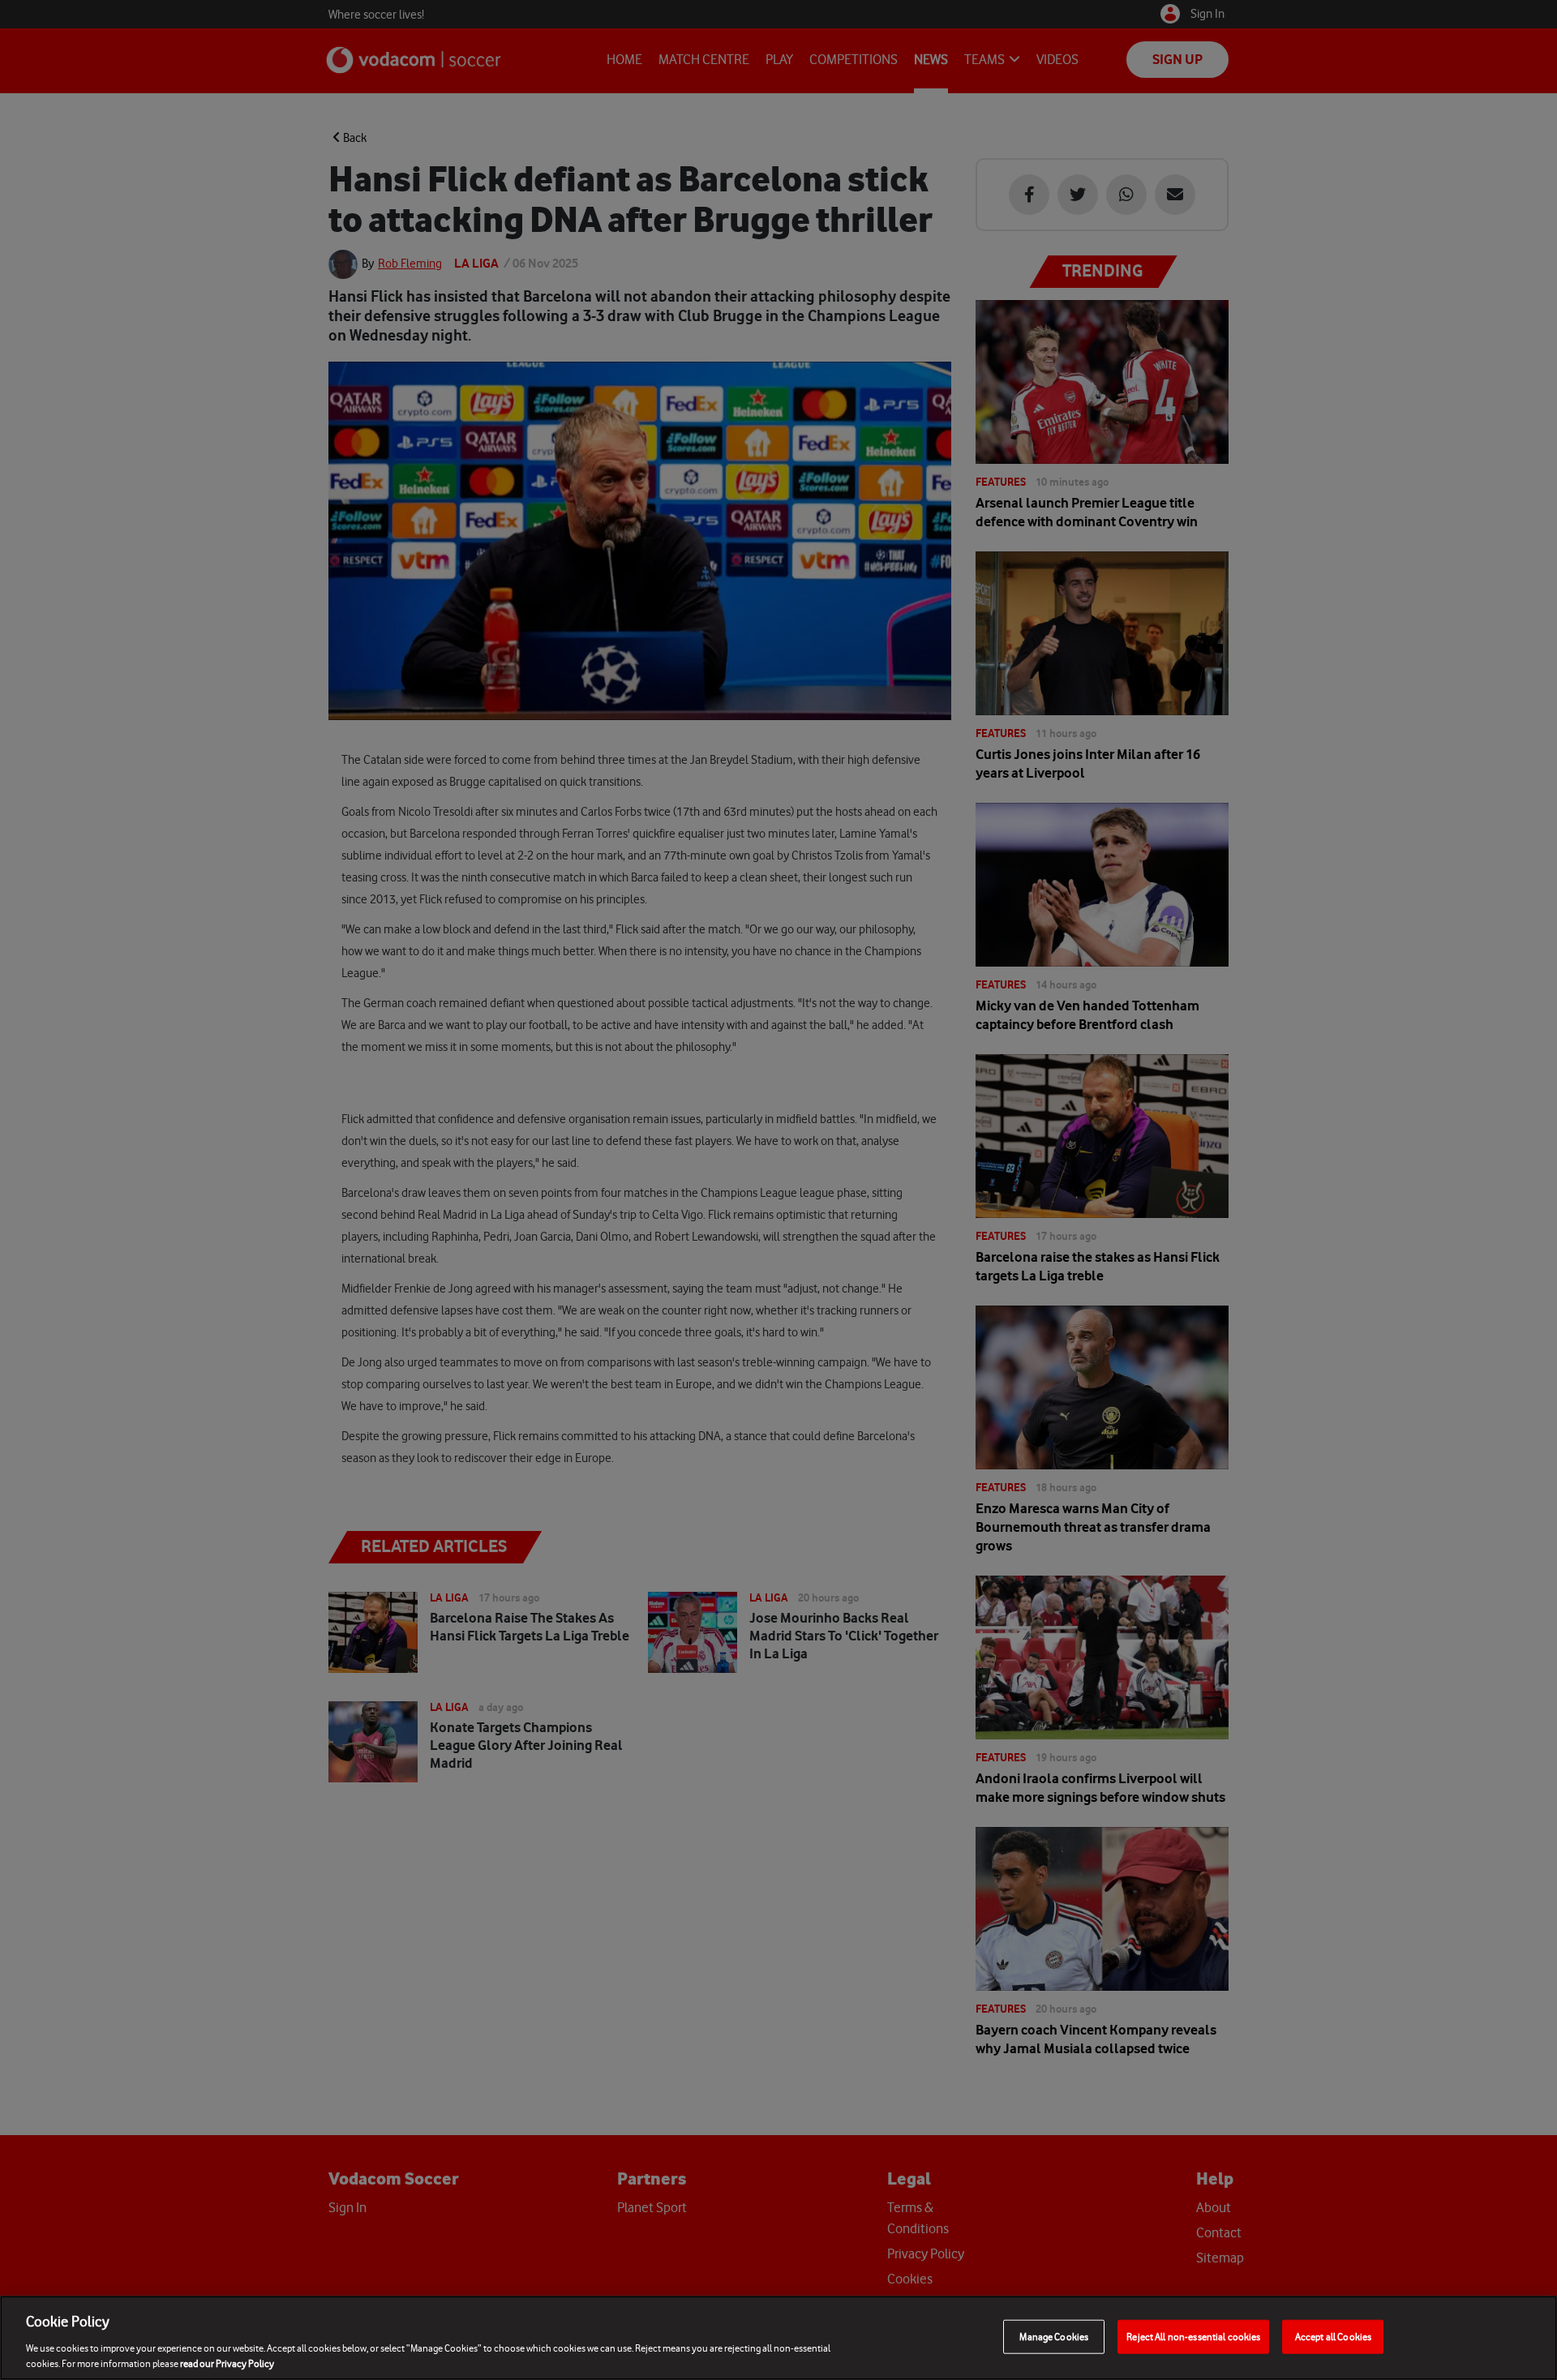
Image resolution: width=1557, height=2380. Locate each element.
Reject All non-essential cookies (1193, 2337)
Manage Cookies (1054, 2337)
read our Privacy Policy (227, 2363)
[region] (778, 2338)
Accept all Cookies (1333, 2337)
